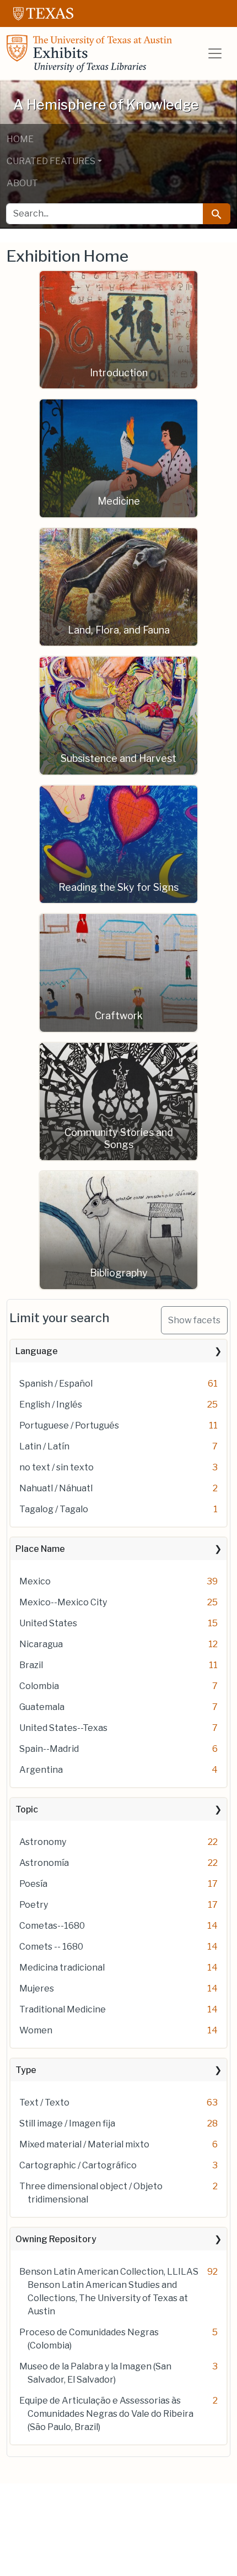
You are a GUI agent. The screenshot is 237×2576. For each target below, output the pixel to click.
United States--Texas (63, 1728)
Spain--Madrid (49, 1749)
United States (48, 1623)
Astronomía (44, 1863)
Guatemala (42, 1707)
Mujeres (37, 1988)
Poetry (34, 1905)
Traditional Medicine (63, 2009)
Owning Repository (56, 2239)
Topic (27, 1809)
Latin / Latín (44, 1446)
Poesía (33, 1884)
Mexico (35, 1581)
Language (37, 1351)
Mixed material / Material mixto (84, 2144)
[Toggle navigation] (215, 53)
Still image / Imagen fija (67, 2123)
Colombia (39, 1686)
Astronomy (43, 1842)
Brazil (31, 1665)
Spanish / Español (56, 1384)
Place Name (40, 1549)
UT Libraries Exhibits (89, 53)
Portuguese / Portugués (69, 1425)
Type (26, 2070)
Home (20, 139)
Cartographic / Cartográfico (78, 2165)
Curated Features (51, 161)
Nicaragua (41, 1644)
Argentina (41, 1770)
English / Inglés (51, 1405)
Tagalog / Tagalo (54, 1509)
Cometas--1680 (52, 1926)
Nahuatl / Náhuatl (56, 1488)
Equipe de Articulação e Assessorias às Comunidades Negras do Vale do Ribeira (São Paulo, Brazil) (106, 2414)
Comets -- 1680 (51, 1947)
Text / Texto (44, 2103)
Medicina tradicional (62, 1968)
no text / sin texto (56, 1467)
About (22, 183)
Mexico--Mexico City (63, 1602)
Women (36, 2030)
